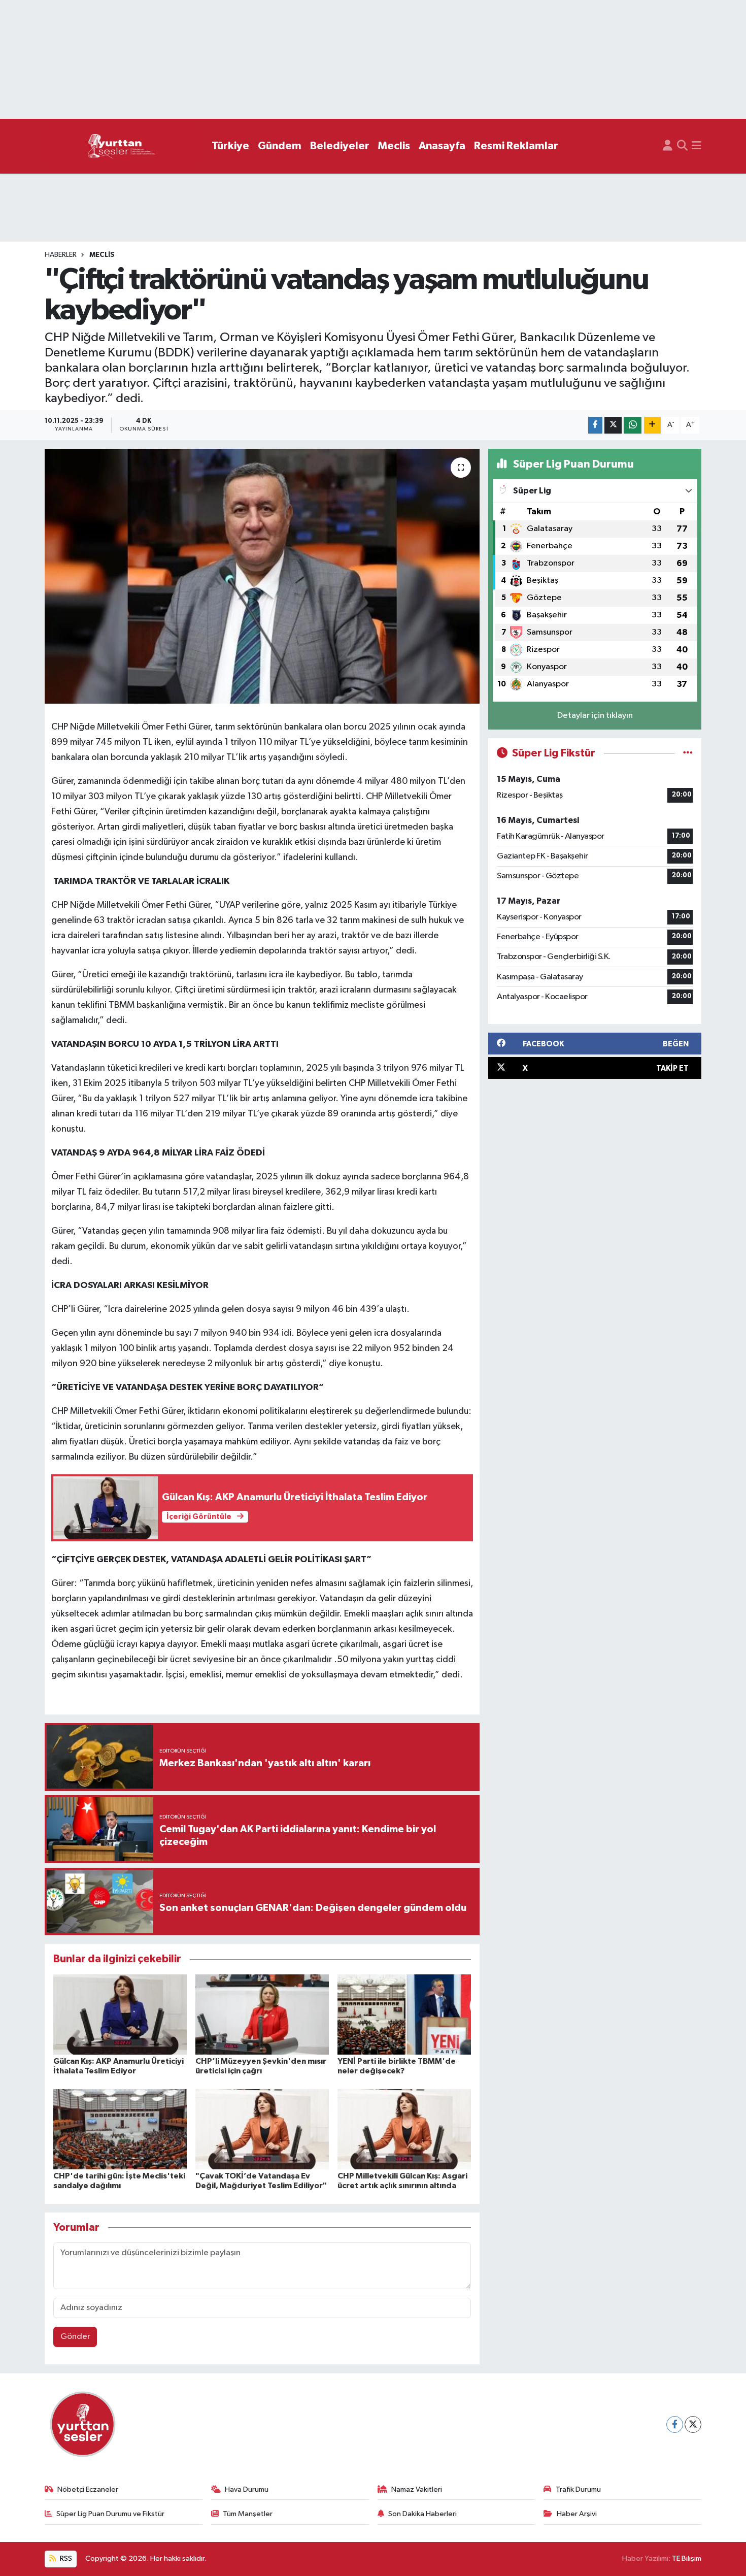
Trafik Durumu (578, 2489)
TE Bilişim (687, 2558)
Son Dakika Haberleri (422, 2514)
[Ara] (682, 146)
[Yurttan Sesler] (122, 146)
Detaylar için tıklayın (595, 716)
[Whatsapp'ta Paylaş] (633, 425)
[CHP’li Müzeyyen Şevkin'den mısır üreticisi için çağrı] (262, 2014)
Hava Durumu (247, 2489)
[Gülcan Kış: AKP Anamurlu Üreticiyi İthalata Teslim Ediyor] (120, 2014)
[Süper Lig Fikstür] (688, 753)
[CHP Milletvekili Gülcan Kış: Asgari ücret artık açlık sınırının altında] (404, 2129)
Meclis (394, 146)
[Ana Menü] (697, 146)
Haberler (61, 255)
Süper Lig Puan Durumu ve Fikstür (110, 2514)
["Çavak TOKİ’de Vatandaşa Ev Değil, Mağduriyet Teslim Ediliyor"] (262, 2129)
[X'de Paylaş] (613, 425)
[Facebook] (675, 2424)
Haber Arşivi (577, 2514)
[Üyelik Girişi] (668, 146)
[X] (693, 2424)
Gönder (75, 2337)
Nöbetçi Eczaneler (88, 2489)
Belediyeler (340, 146)
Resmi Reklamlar (516, 146)
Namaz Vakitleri (417, 2489)
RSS (65, 2558)
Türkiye (230, 146)
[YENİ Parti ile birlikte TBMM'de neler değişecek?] (404, 2014)
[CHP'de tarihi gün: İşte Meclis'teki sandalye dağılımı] (120, 2129)
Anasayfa (442, 146)
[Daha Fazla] (652, 425)
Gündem (280, 146)
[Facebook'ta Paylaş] (595, 425)
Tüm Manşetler (248, 2514)
